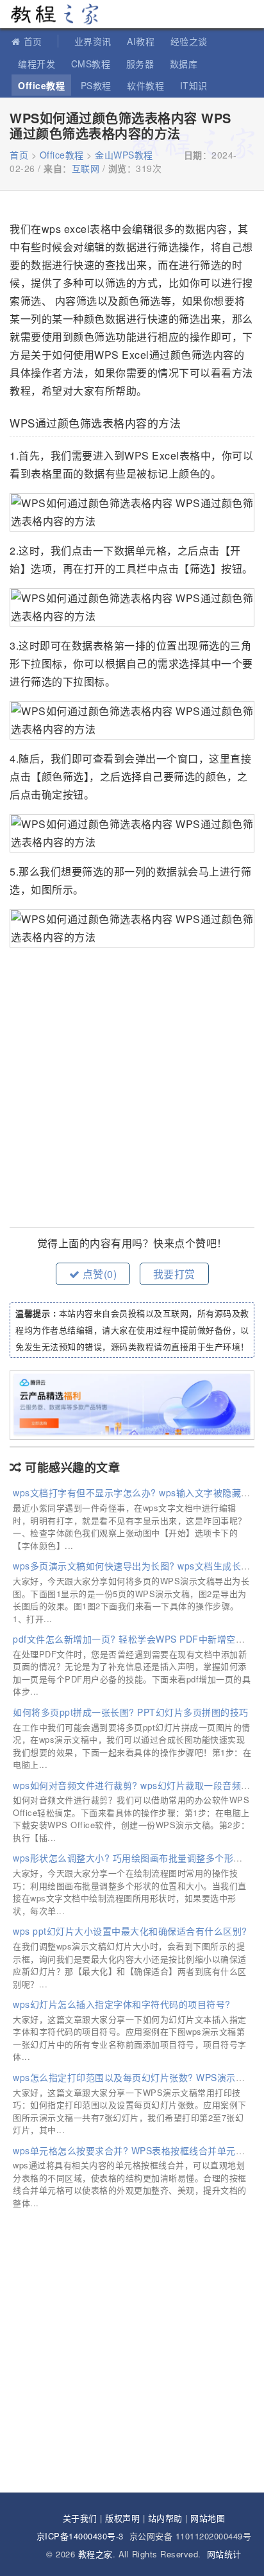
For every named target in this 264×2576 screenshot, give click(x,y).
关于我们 (80, 2518)
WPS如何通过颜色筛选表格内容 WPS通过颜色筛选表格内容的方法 (120, 125)
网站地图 (208, 2518)
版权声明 (122, 2518)
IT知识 (194, 85)
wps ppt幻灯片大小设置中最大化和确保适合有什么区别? (130, 1931)
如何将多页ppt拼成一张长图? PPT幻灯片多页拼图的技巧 (131, 1712)
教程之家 (54, 14)
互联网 (86, 168)
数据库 (184, 64)
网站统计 (224, 2554)
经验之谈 (189, 41)
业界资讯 (93, 41)
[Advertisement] (132, 1089)
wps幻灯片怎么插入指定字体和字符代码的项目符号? (122, 2004)
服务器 (140, 64)
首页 (33, 41)
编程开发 (37, 64)
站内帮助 (165, 2518)
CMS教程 (91, 64)
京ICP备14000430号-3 (80, 2536)
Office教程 (41, 85)
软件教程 (145, 85)
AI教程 (141, 41)
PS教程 (96, 85)
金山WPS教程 (124, 155)
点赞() (98, 1274)
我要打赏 (174, 1274)
